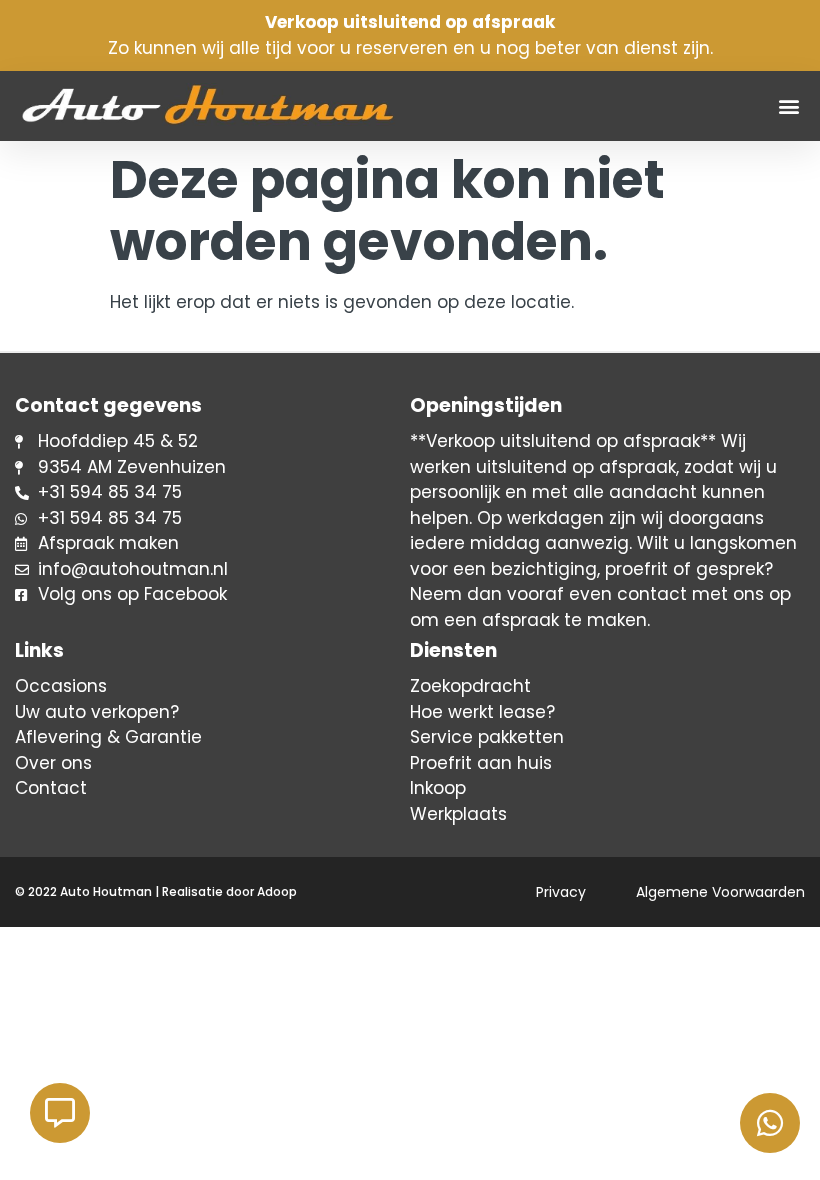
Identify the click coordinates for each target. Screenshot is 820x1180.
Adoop (277, 891)
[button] (788, 106)
